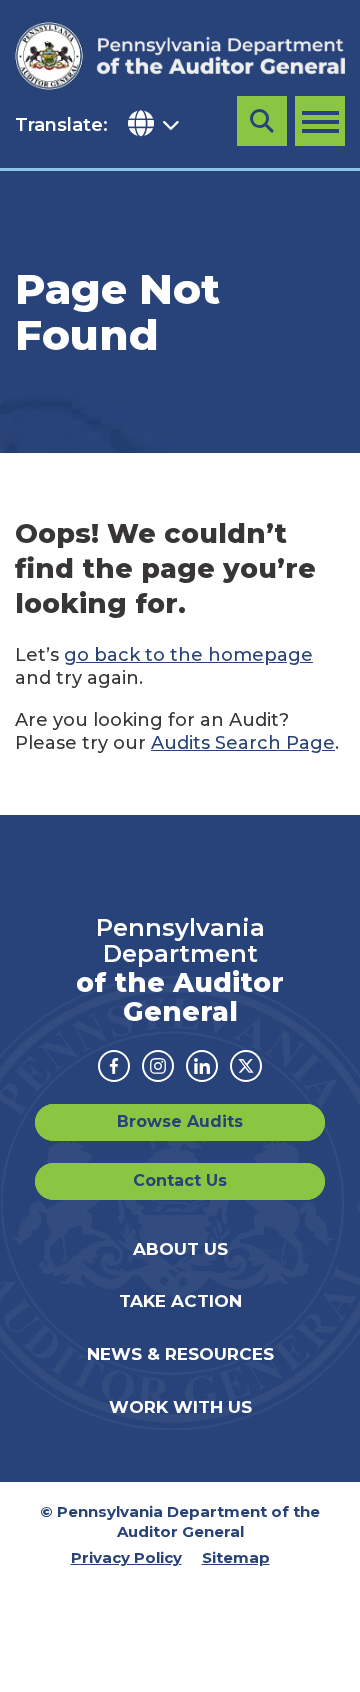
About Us (180, 1249)
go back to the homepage (188, 655)
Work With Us (180, 1407)
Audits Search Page (243, 743)
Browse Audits (180, 1121)
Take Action (180, 1301)
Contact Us (180, 1180)
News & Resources (180, 1354)
